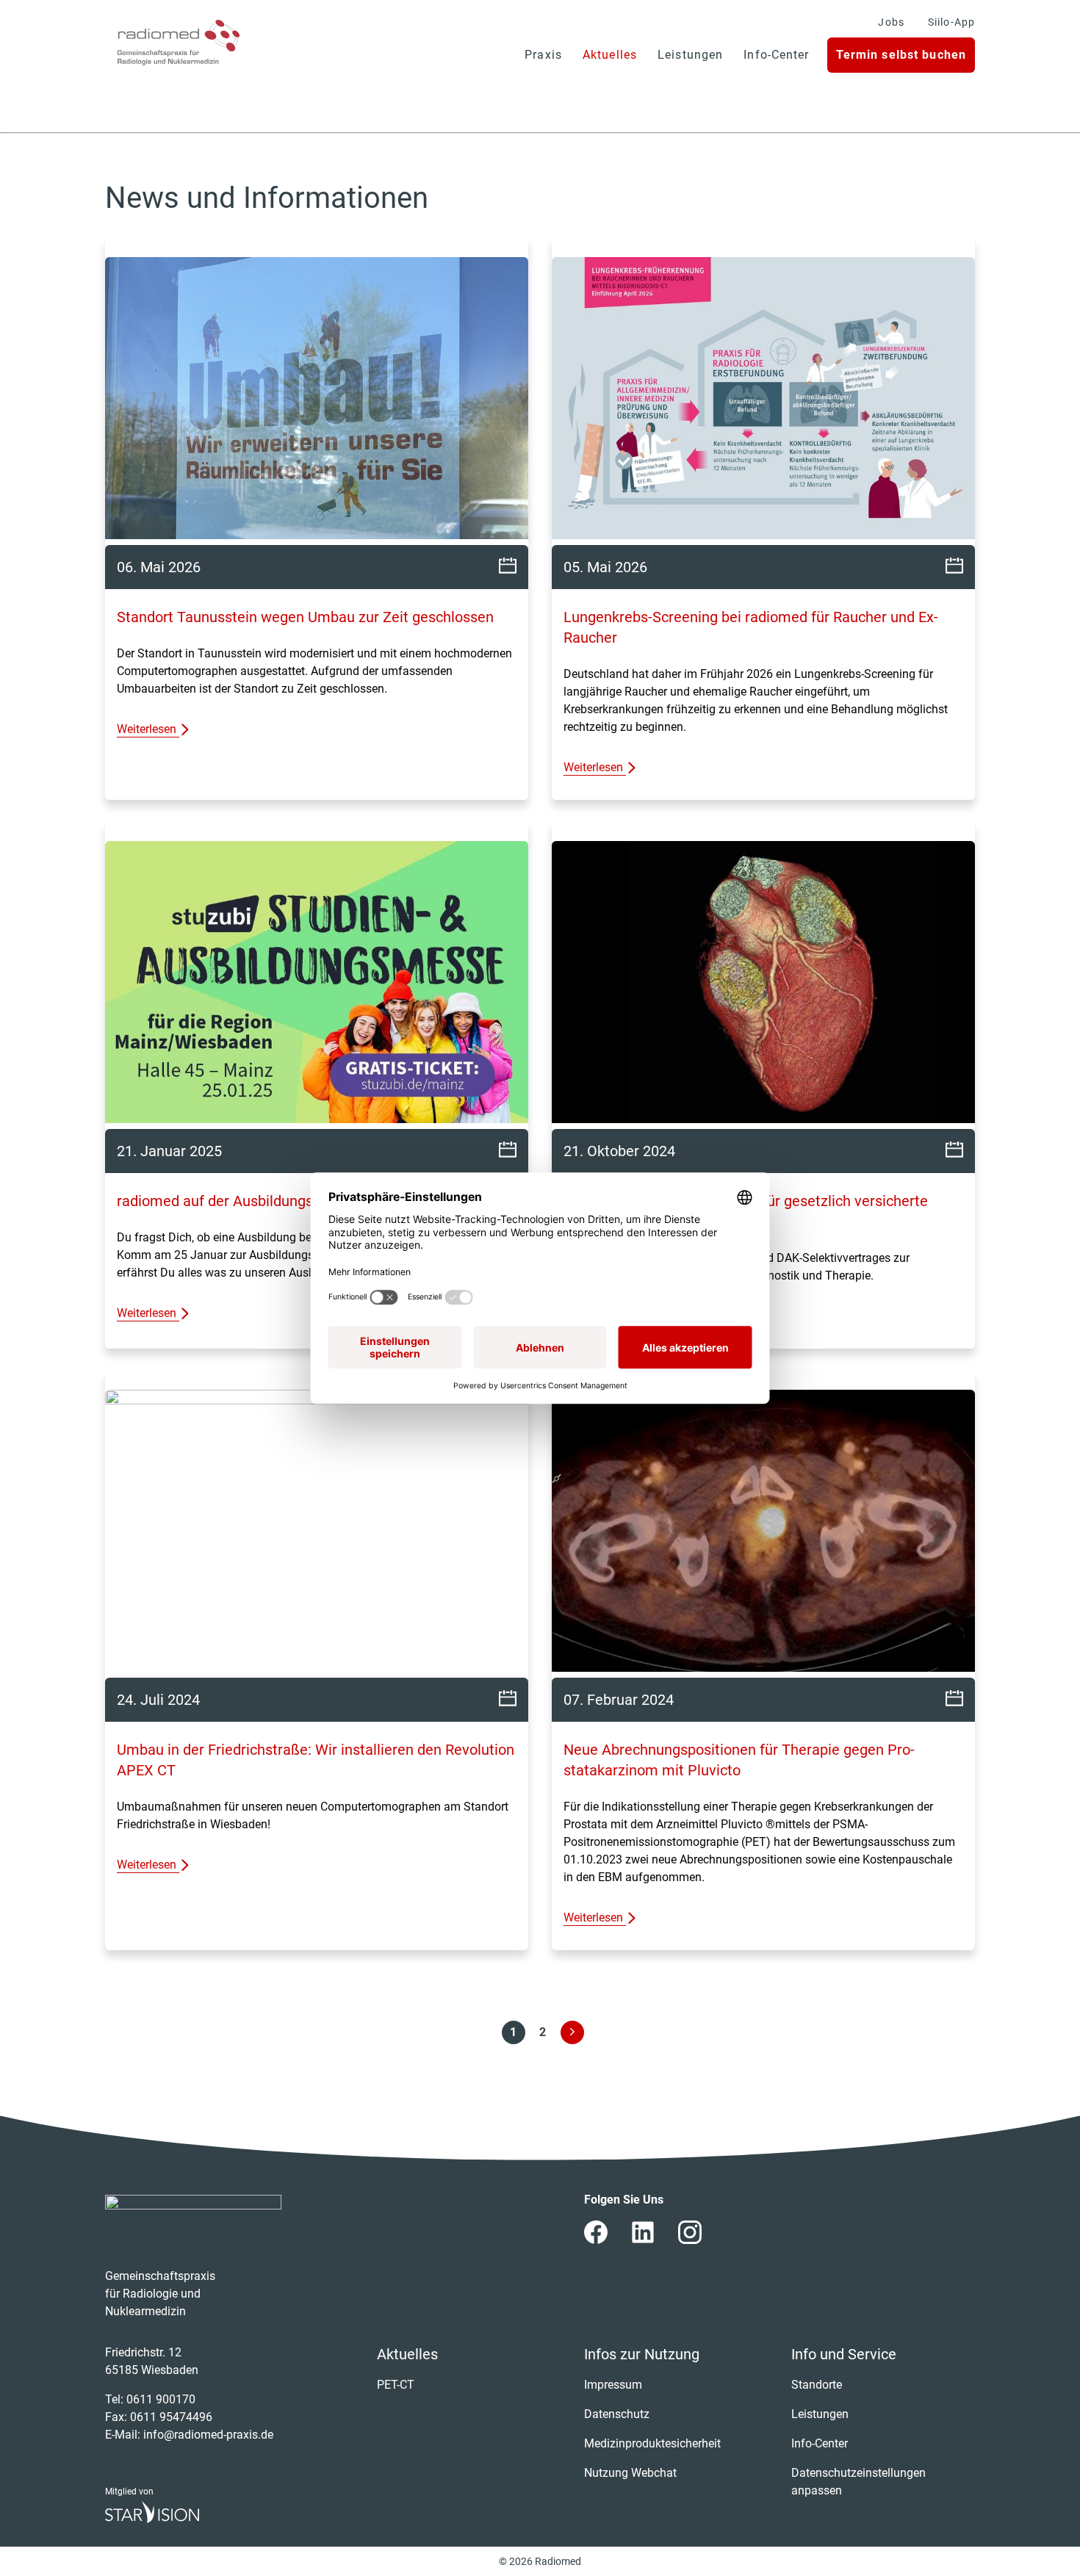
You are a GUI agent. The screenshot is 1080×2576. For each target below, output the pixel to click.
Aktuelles (610, 55)
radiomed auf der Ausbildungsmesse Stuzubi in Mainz (293, 1201)
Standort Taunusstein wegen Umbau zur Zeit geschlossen (305, 617)
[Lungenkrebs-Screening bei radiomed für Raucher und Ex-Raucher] (763, 401)
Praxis (543, 55)
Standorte (817, 2385)
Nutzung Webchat (630, 2473)
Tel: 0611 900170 (150, 2399)
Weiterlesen (148, 729)
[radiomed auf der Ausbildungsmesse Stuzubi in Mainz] (317, 985)
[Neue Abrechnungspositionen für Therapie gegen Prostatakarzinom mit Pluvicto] (763, 1534)
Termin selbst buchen (901, 55)
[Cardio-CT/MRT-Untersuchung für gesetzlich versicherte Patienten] (763, 985)
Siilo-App (951, 22)
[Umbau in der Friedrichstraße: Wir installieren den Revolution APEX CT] (317, 1534)
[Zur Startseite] (179, 43)
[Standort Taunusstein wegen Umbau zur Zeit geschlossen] (317, 401)
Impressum (613, 2385)
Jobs (891, 22)
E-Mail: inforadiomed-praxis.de (189, 2435)
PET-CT (396, 2385)
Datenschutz (617, 2414)
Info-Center (776, 55)
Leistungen (690, 55)
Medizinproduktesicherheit (652, 2443)
